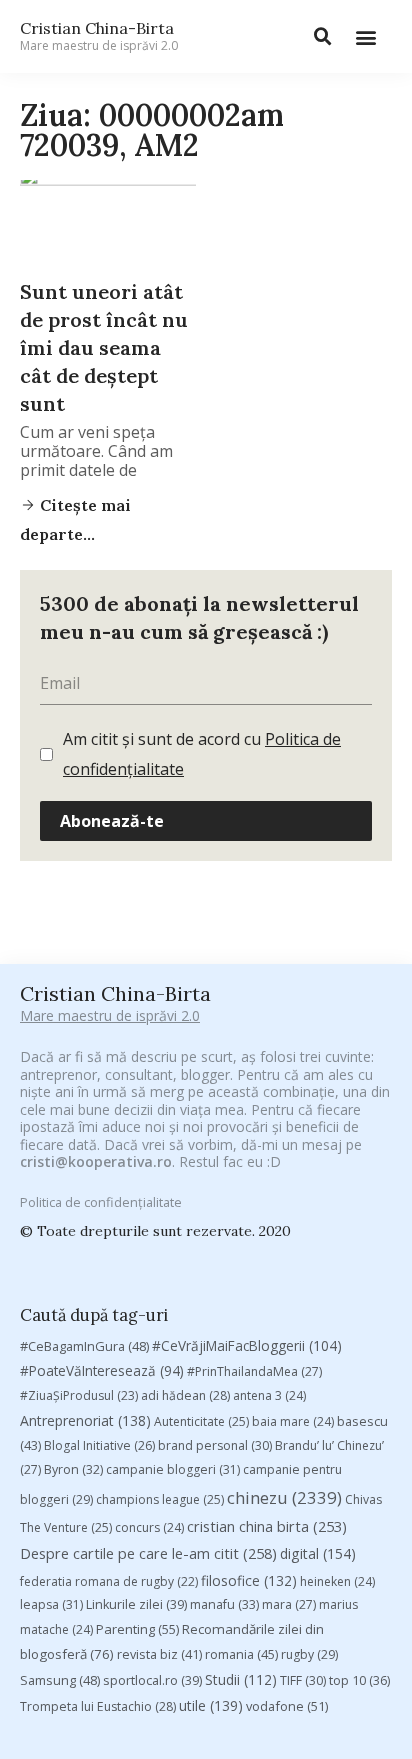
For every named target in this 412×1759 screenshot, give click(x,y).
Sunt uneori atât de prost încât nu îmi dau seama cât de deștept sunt (104, 347)
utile (211, 1705)
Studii (241, 1679)
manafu (224, 1604)
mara (289, 1604)
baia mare (293, 1421)
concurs (149, 1527)
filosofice (249, 1580)
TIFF (303, 1680)
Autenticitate (201, 1421)
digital (318, 1553)
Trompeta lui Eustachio (98, 1706)
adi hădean (185, 1395)
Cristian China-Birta (99, 36)
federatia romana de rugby (109, 1581)
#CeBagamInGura (84, 1346)
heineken (337, 1581)
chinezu (284, 1497)
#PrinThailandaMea (254, 1371)
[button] (365, 36)
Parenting (137, 1629)
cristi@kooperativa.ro (96, 1161)
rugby (309, 1654)
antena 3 (269, 1395)
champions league (160, 1499)
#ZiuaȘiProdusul (79, 1395)
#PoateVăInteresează (102, 1371)
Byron (73, 1469)
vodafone (287, 1706)
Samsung (60, 1680)
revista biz (159, 1654)
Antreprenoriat (85, 1420)
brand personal (215, 1445)
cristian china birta (267, 1526)
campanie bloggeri (173, 1469)
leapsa (51, 1604)
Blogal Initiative (99, 1445)
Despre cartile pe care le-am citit (148, 1553)
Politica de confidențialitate (101, 1202)
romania (241, 1654)
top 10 (359, 1680)
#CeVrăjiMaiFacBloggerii (247, 1345)
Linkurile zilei (136, 1604)
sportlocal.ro (152, 1680)
